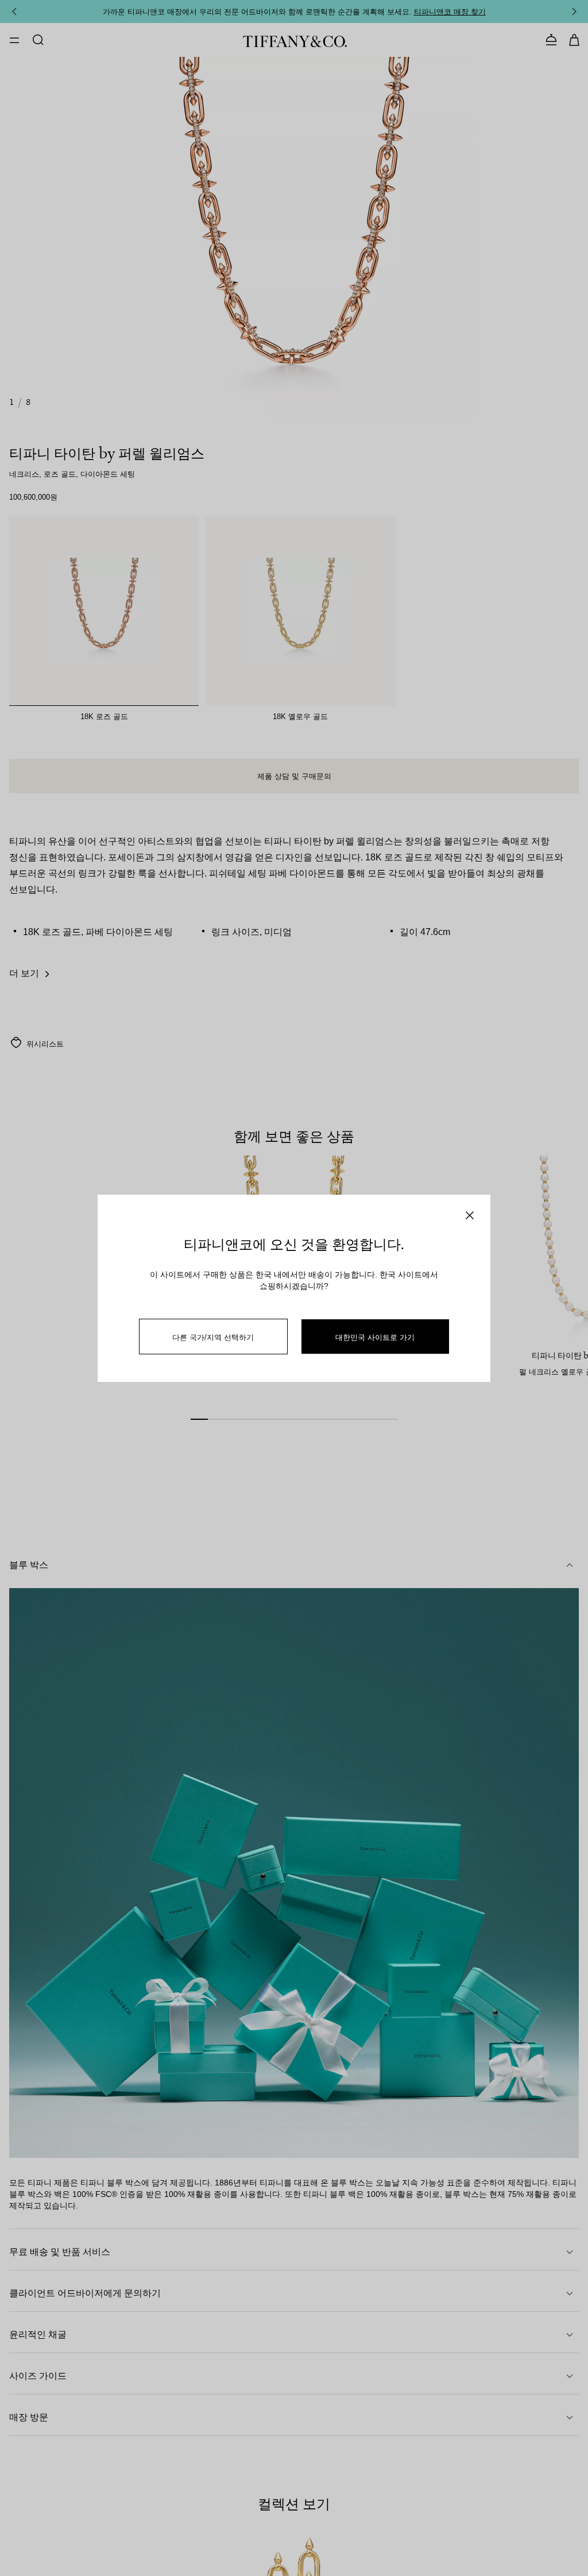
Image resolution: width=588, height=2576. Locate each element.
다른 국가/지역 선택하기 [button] (213, 1337)
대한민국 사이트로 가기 (375, 1337)
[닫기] (470, 1215)
